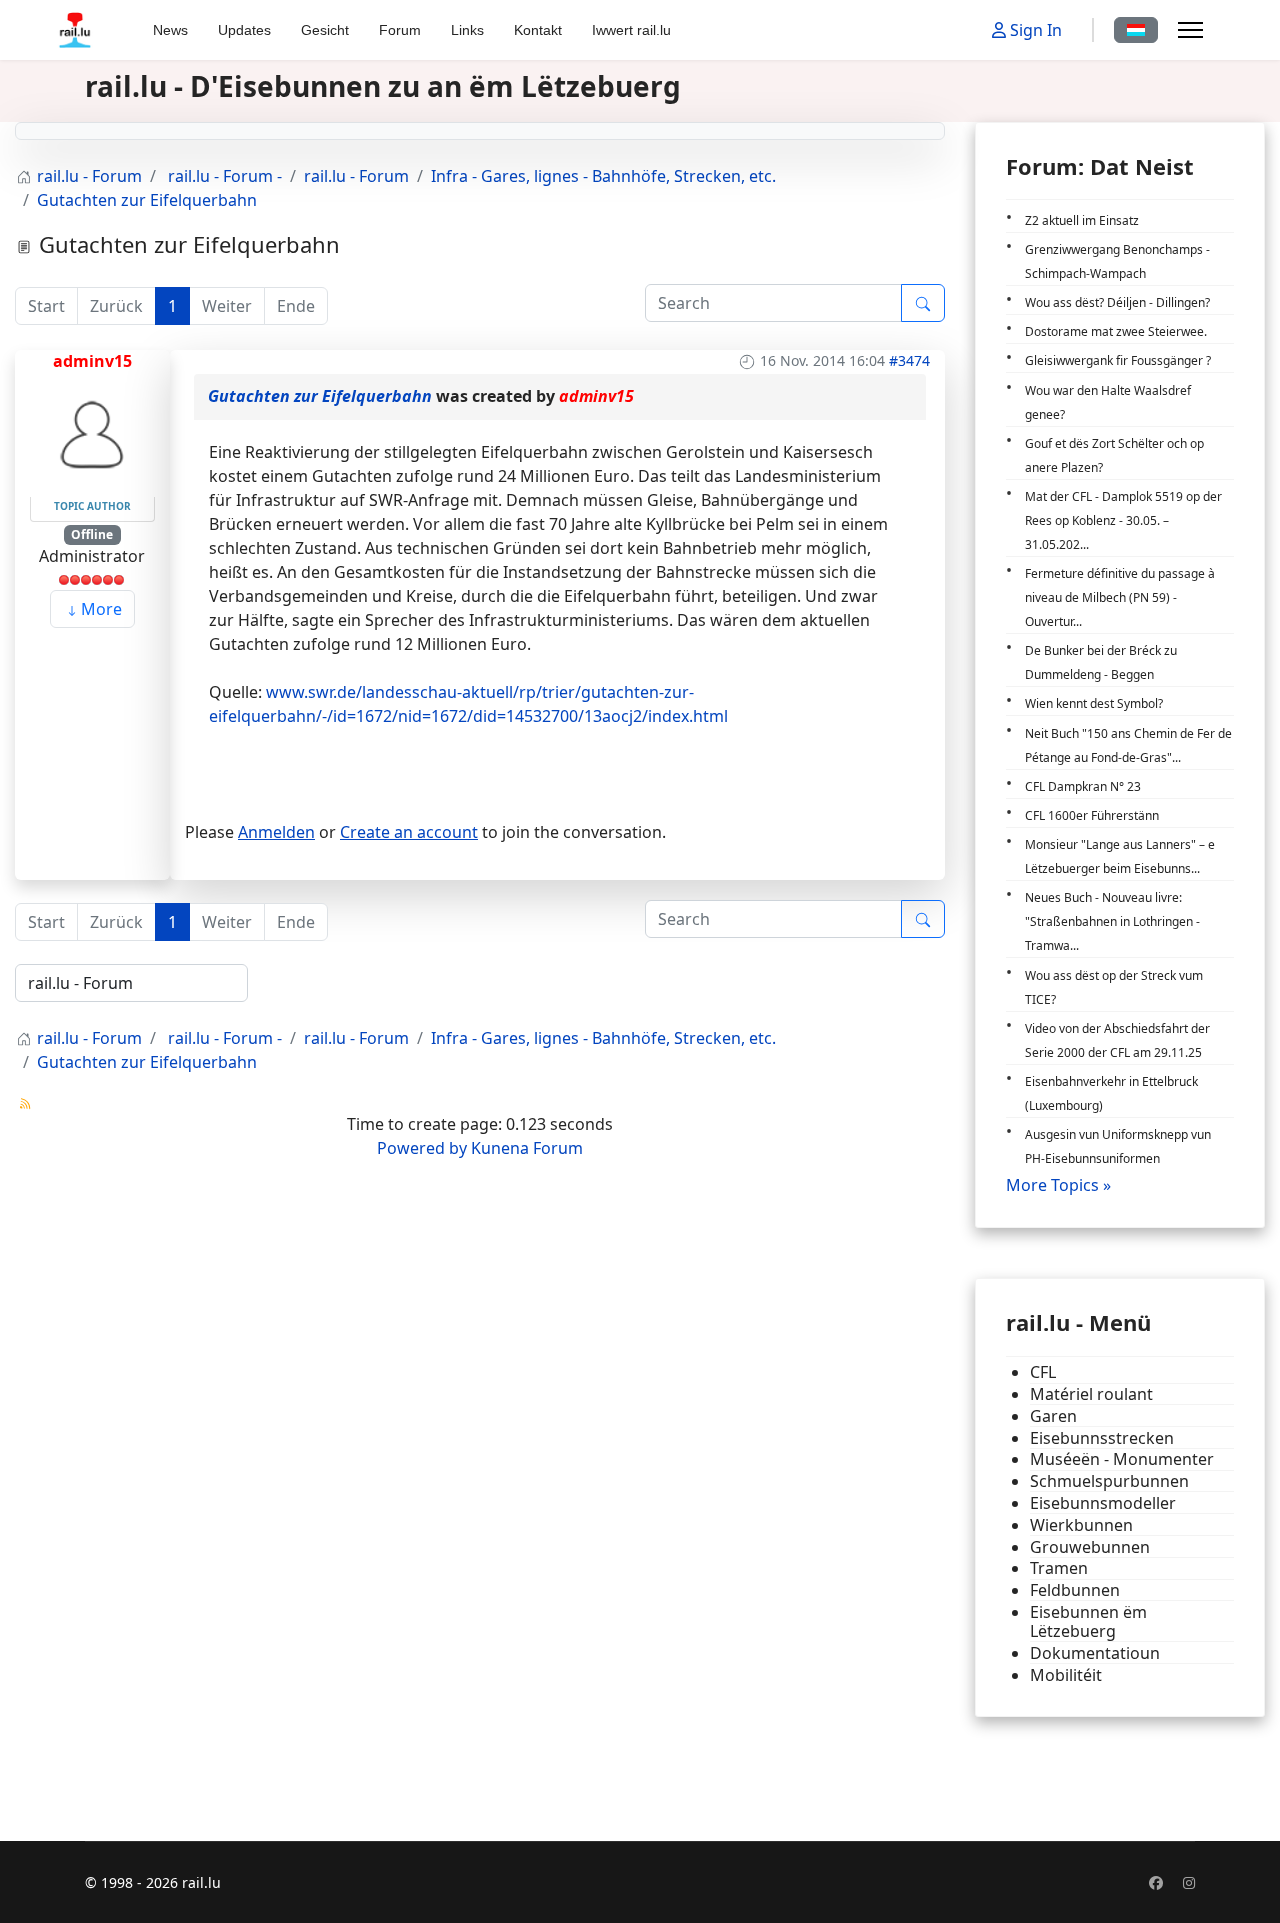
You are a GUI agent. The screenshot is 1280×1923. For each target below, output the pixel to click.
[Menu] (1190, 30)
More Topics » (1058, 1185)
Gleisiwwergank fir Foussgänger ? (1118, 360)
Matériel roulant (1091, 1394)
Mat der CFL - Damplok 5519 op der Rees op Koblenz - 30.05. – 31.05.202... (1123, 520)
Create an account (409, 832)
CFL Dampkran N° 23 (1083, 786)
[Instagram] (1189, 1882)
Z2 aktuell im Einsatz (1082, 220)
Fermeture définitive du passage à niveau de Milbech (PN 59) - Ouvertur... (1120, 597)
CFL (1043, 1372)
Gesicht (325, 30)
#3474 (909, 360)
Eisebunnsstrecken (1102, 1438)
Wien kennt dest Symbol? (1094, 703)
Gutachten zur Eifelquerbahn (320, 396)
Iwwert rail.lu (631, 30)
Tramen (1059, 1568)
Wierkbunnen (1081, 1525)
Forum (400, 30)
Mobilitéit (1066, 1675)
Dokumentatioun (1095, 1653)
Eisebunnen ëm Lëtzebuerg (1088, 1622)
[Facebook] (1156, 1882)
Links (467, 30)
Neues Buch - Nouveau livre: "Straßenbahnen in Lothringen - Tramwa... (1112, 921)
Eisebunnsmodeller (1103, 1503)
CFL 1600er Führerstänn (1092, 815)
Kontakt (538, 30)
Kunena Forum (527, 1148)
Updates (244, 30)
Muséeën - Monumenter (1122, 1459)
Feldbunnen (1075, 1590)
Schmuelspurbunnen (1109, 1481)
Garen (1053, 1416)
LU (1136, 30)
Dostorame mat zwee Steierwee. (1116, 331)
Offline (92, 534)
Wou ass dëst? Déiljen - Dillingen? (1117, 302)
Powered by (422, 1148)
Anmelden (276, 832)
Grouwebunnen (1090, 1547)
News (170, 30)
